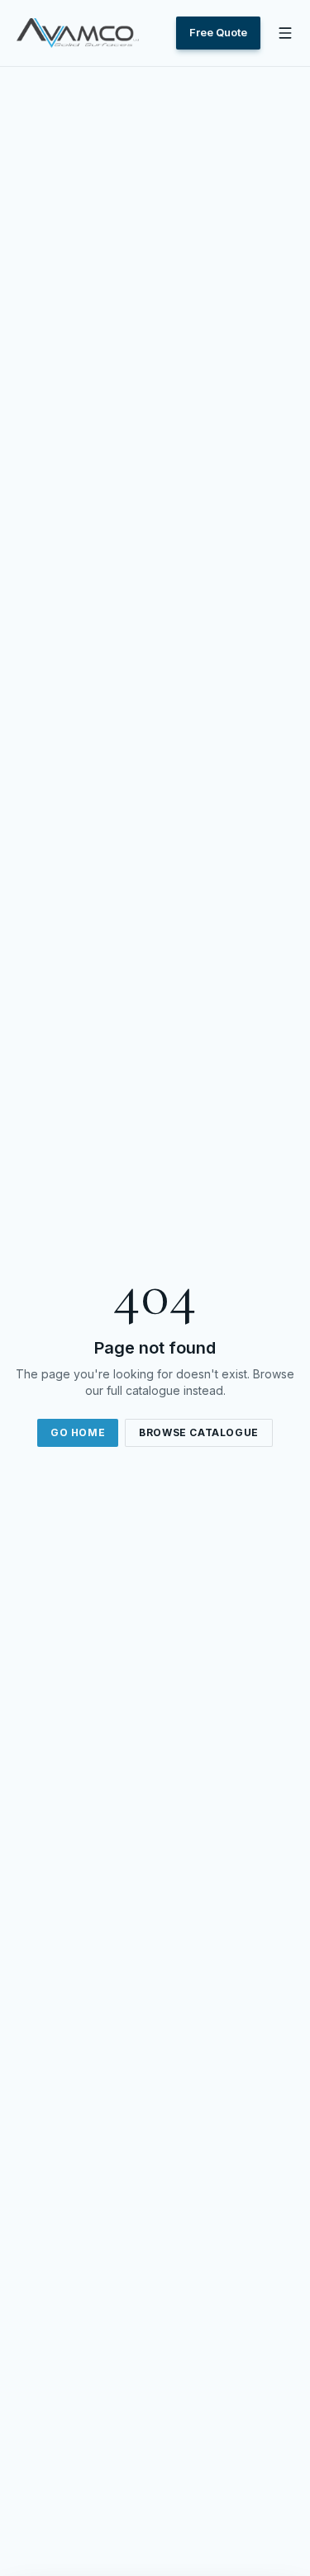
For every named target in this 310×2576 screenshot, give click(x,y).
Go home (78, 1432)
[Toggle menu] (285, 33)
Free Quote (218, 32)
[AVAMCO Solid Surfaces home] (78, 33)
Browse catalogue (199, 1432)
